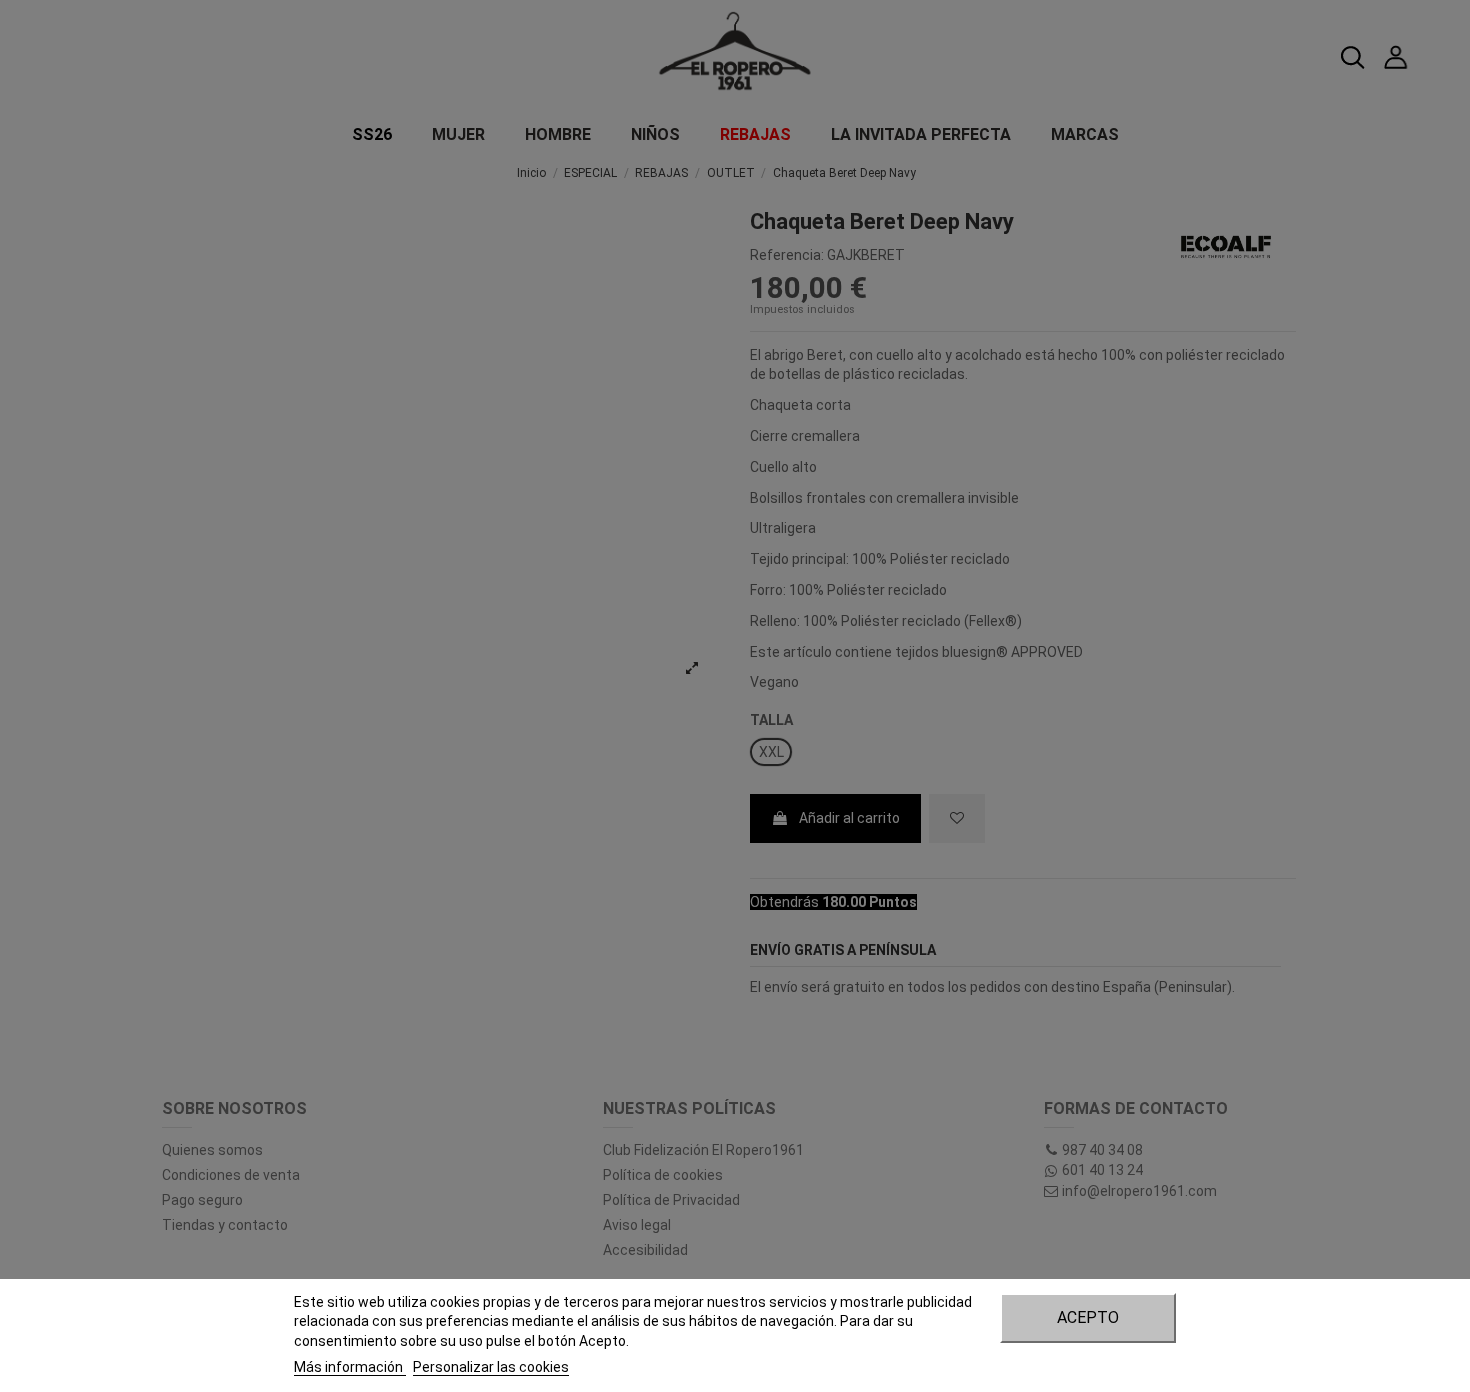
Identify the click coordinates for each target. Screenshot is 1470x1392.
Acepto (1088, 1317)
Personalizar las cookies (491, 1367)
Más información (350, 1367)
